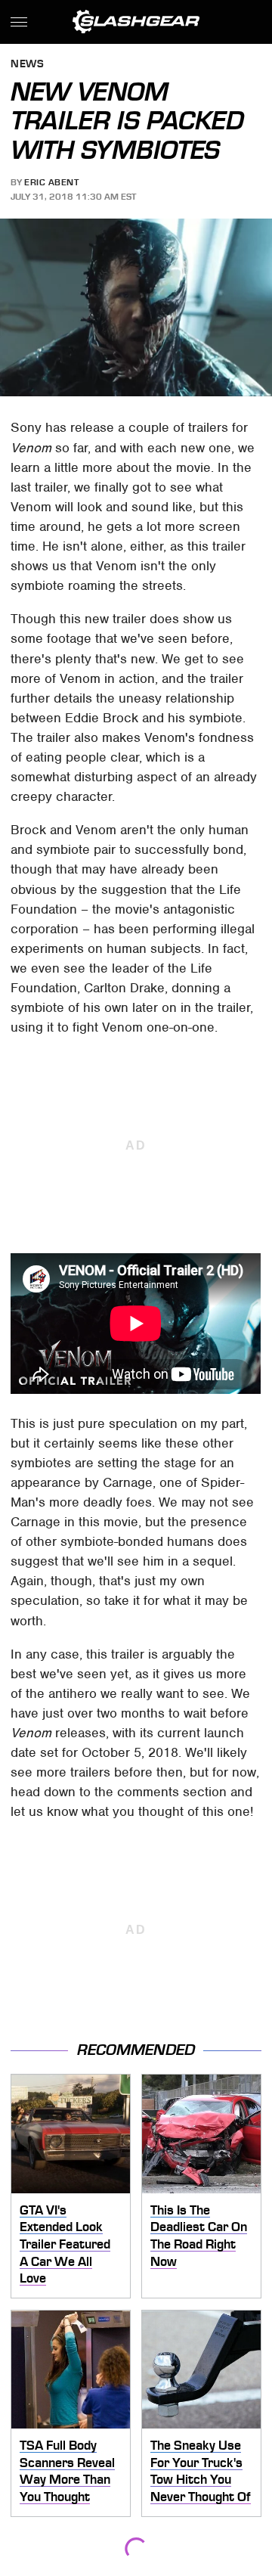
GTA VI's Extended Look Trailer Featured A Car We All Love (65, 2244)
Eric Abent (51, 182)
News (27, 65)
